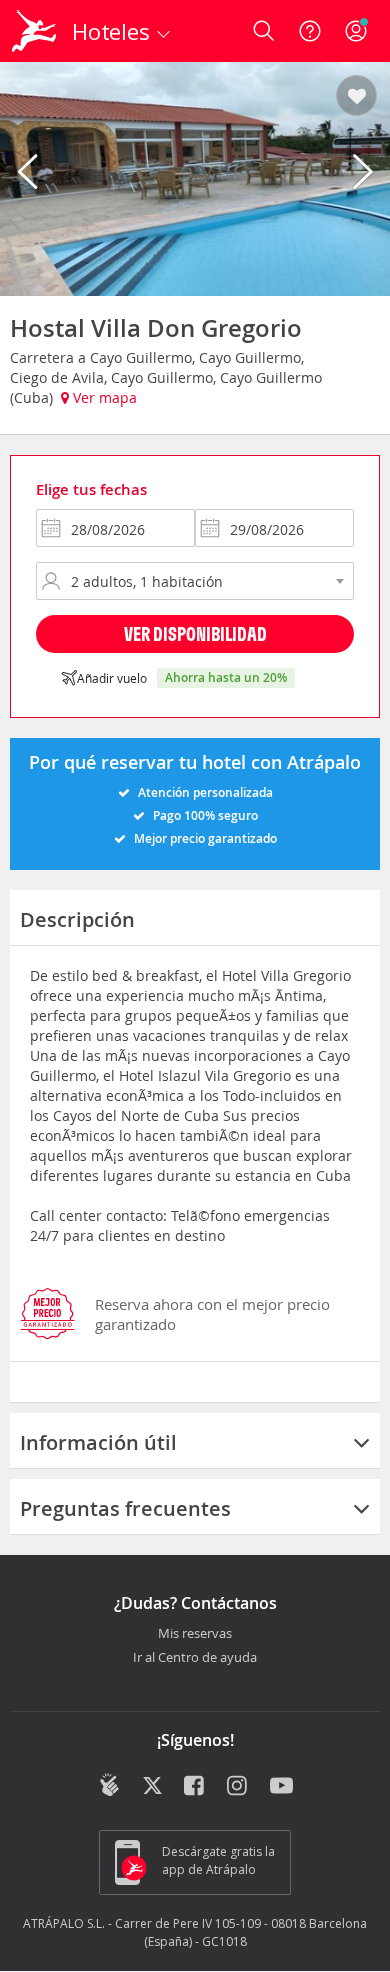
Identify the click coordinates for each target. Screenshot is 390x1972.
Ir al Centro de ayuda (195, 1658)
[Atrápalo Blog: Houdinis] (109, 1785)
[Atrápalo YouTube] (281, 1787)
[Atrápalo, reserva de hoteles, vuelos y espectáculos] (34, 31)
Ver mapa (103, 397)
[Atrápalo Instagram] (238, 1787)
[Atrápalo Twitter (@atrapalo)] (152, 1787)
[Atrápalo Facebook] (195, 1787)
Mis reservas (195, 1634)
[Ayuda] (310, 31)
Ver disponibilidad (195, 633)
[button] (356, 97)
